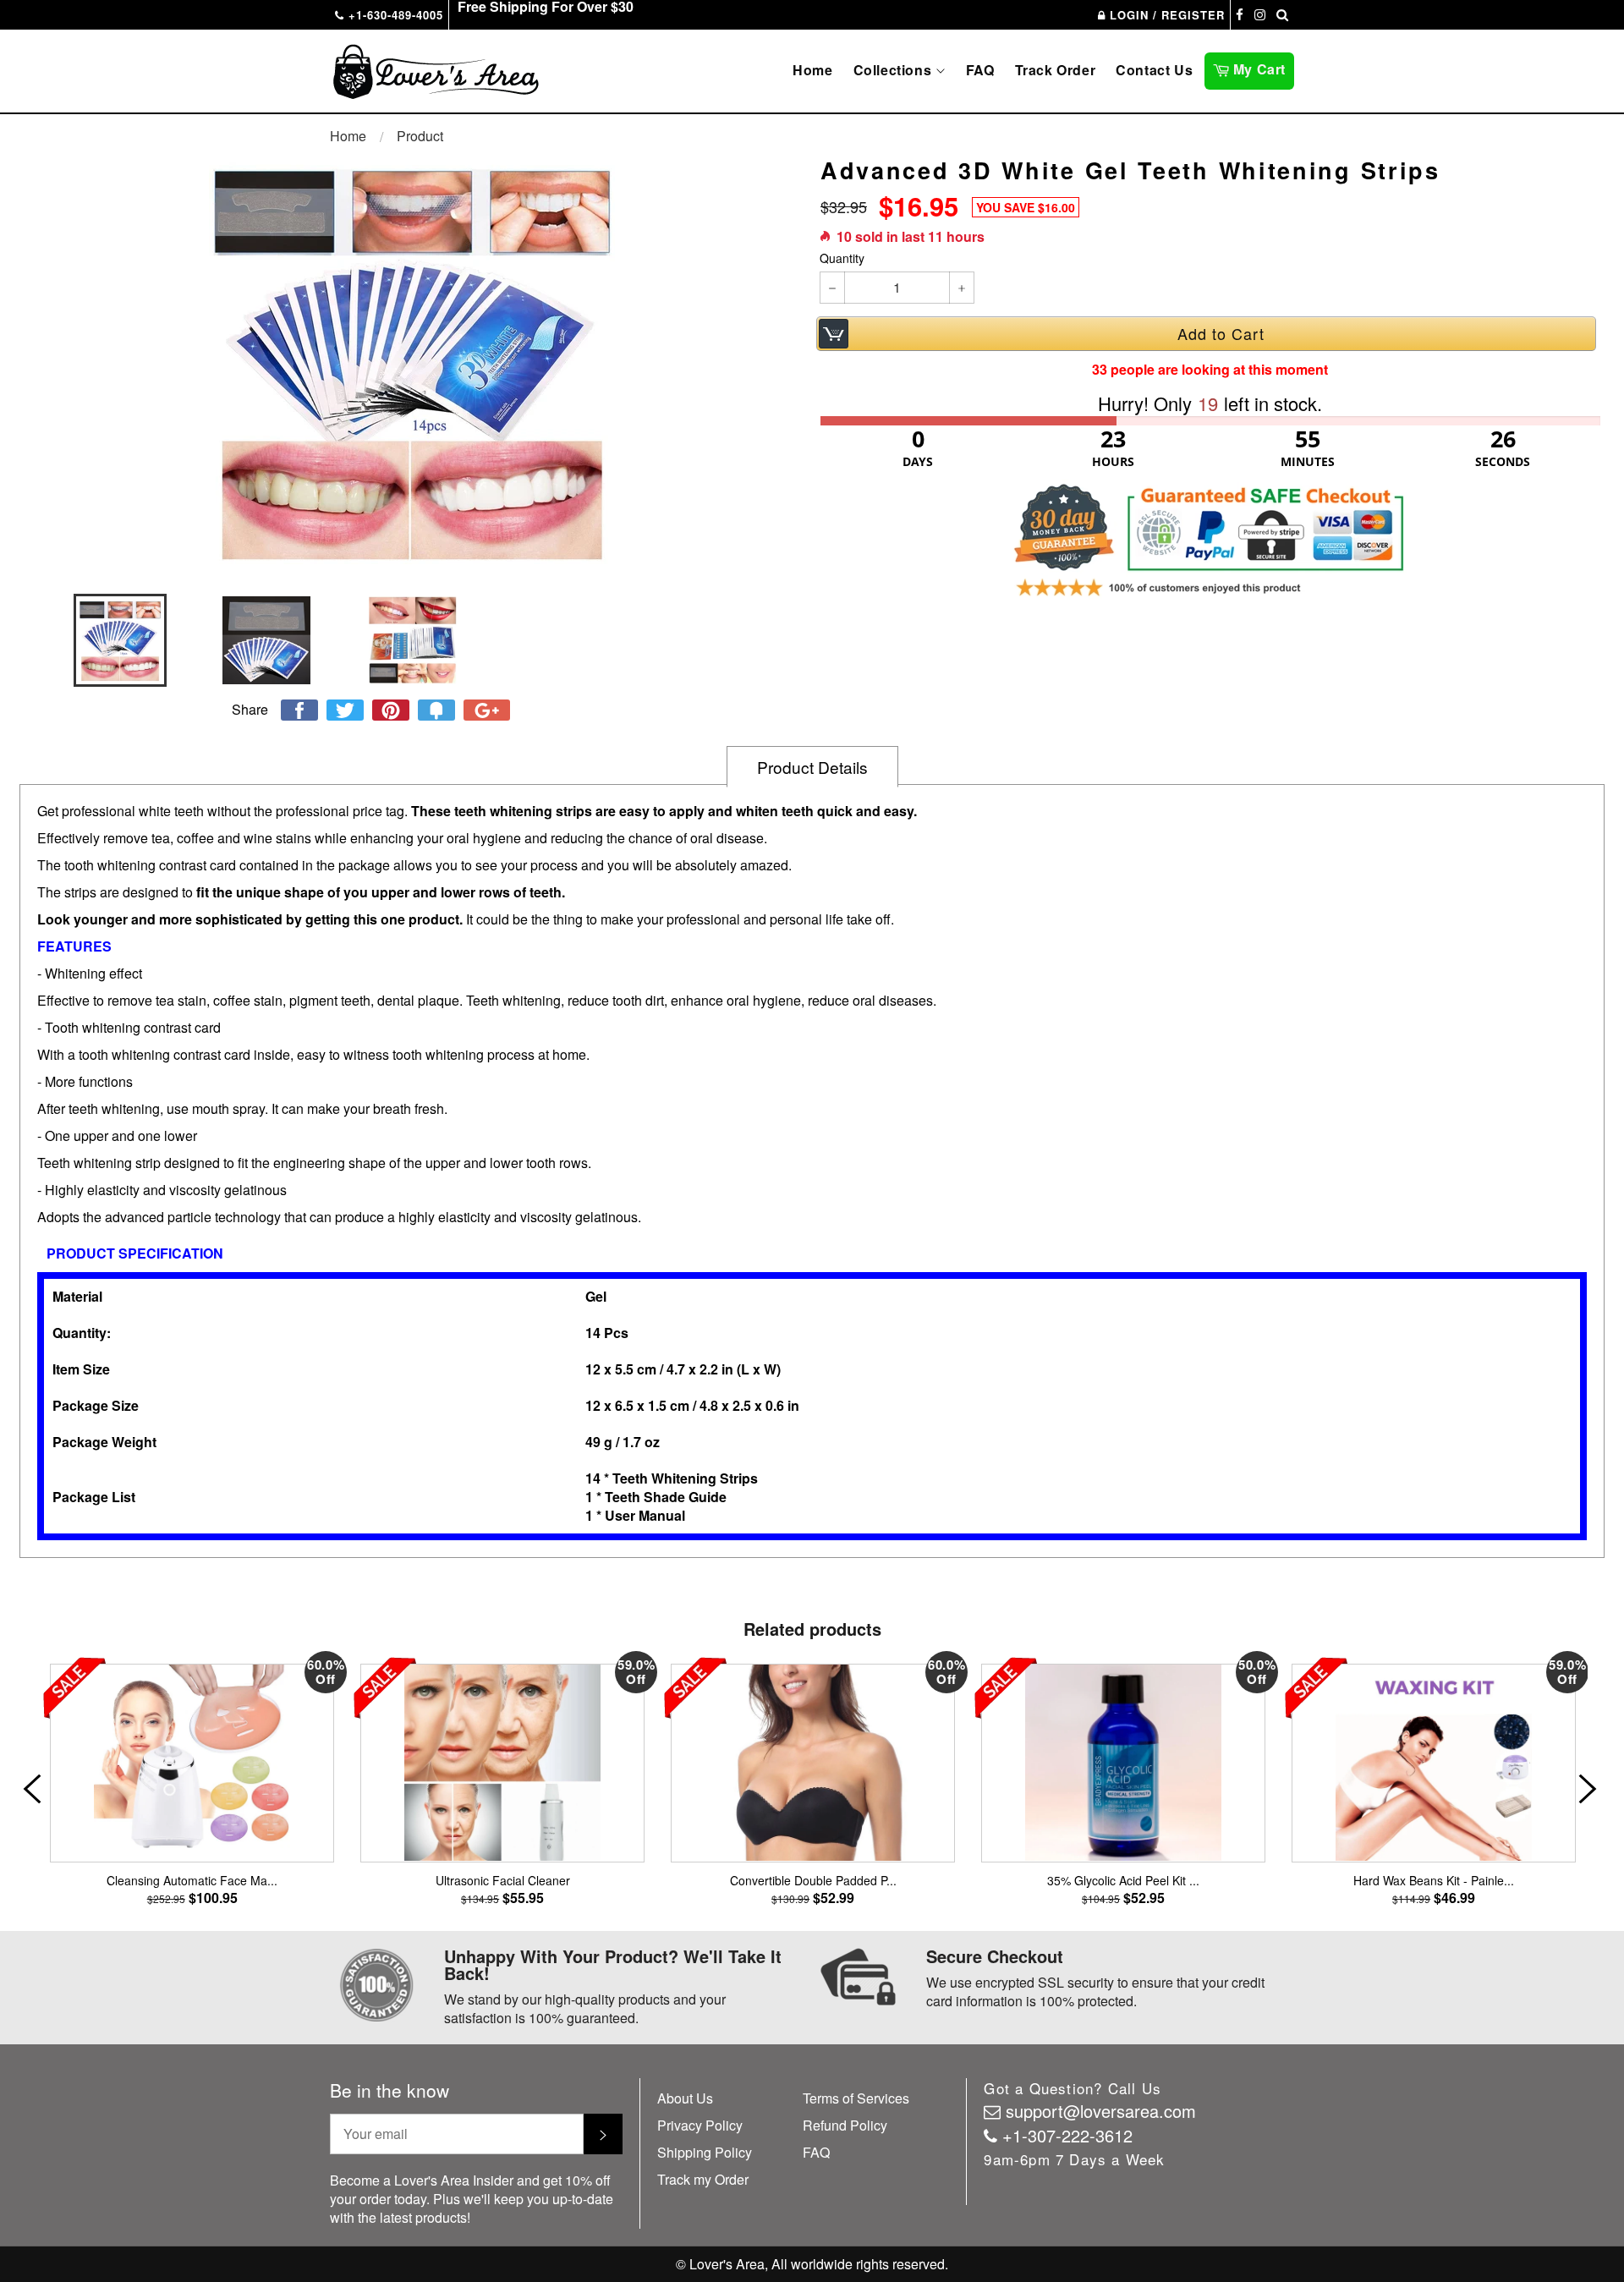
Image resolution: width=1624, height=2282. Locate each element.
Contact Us (1154, 70)
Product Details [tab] (812, 767)
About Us (685, 2098)
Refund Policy (845, 2125)
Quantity (842, 258)
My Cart (1262, 68)
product (420, 136)
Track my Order (703, 2179)
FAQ (980, 70)
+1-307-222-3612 (1067, 2135)
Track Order (1056, 70)
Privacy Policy (700, 2125)
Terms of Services (856, 2098)
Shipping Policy (705, 2152)
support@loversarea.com (1101, 2111)
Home (812, 70)
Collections (894, 70)
